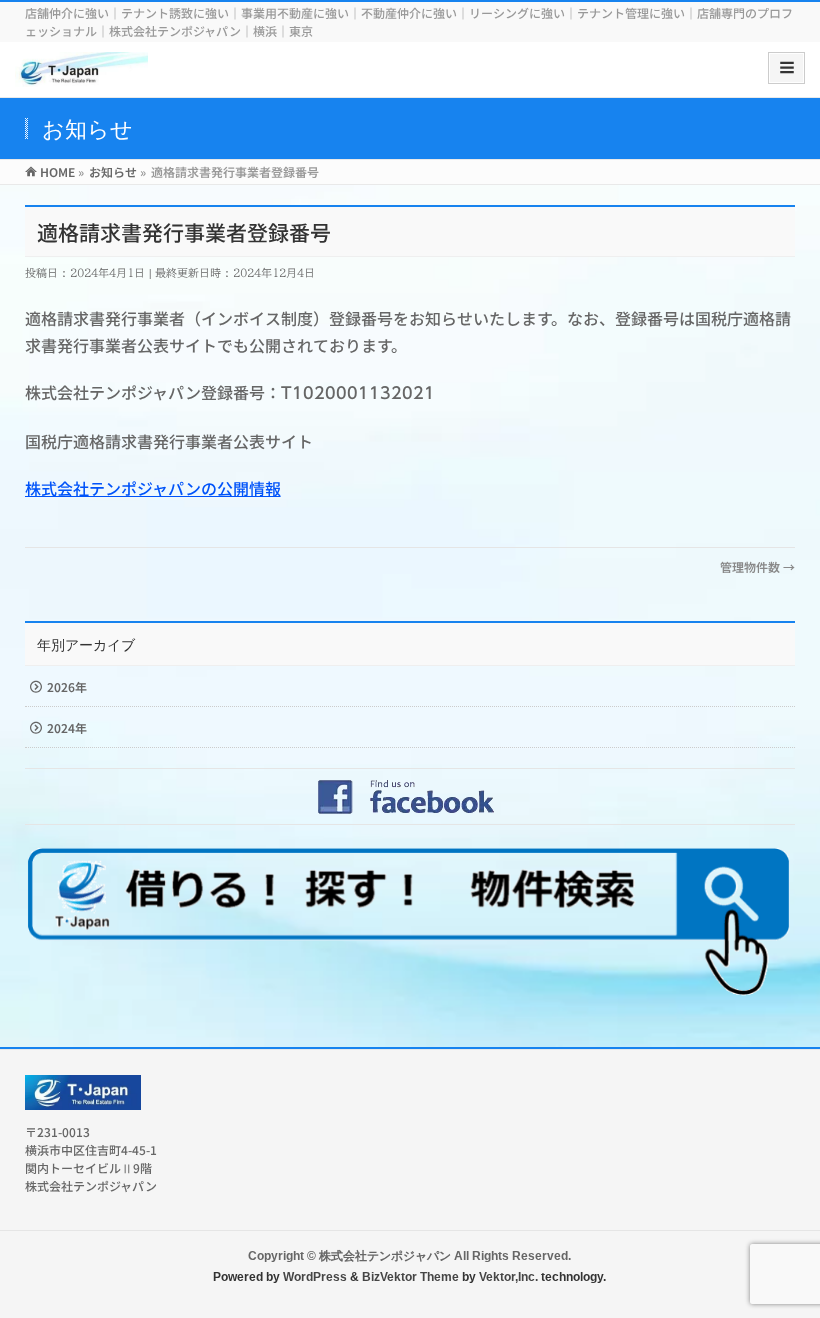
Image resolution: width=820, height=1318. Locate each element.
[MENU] (786, 68)
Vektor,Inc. (508, 1277)
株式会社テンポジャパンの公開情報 (153, 488)
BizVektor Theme (410, 1277)
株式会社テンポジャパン (385, 1256)
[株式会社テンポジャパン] (81, 74)
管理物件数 (757, 566)
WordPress (315, 1277)
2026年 (67, 686)
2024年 (67, 727)
